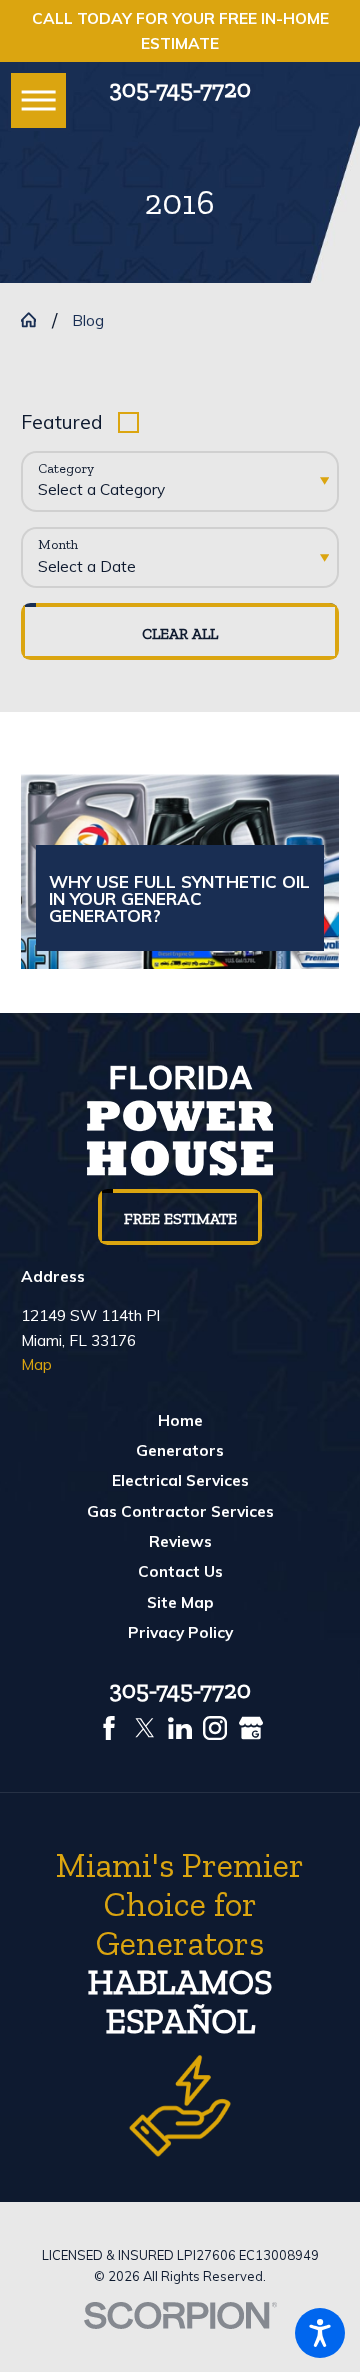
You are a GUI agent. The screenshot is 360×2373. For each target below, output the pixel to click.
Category (66, 469)
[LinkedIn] (180, 1728)
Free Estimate (180, 1218)
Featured (62, 421)
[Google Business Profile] (251, 1728)
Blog (88, 320)
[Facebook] (109, 1728)
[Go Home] (36, 319)
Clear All (180, 633)
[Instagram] (215, 1728)
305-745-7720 (180, 88)
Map (36, 1364)
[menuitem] (180, 1420)
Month (58, 545)
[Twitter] (145, 1728)
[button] (320, 2333)
